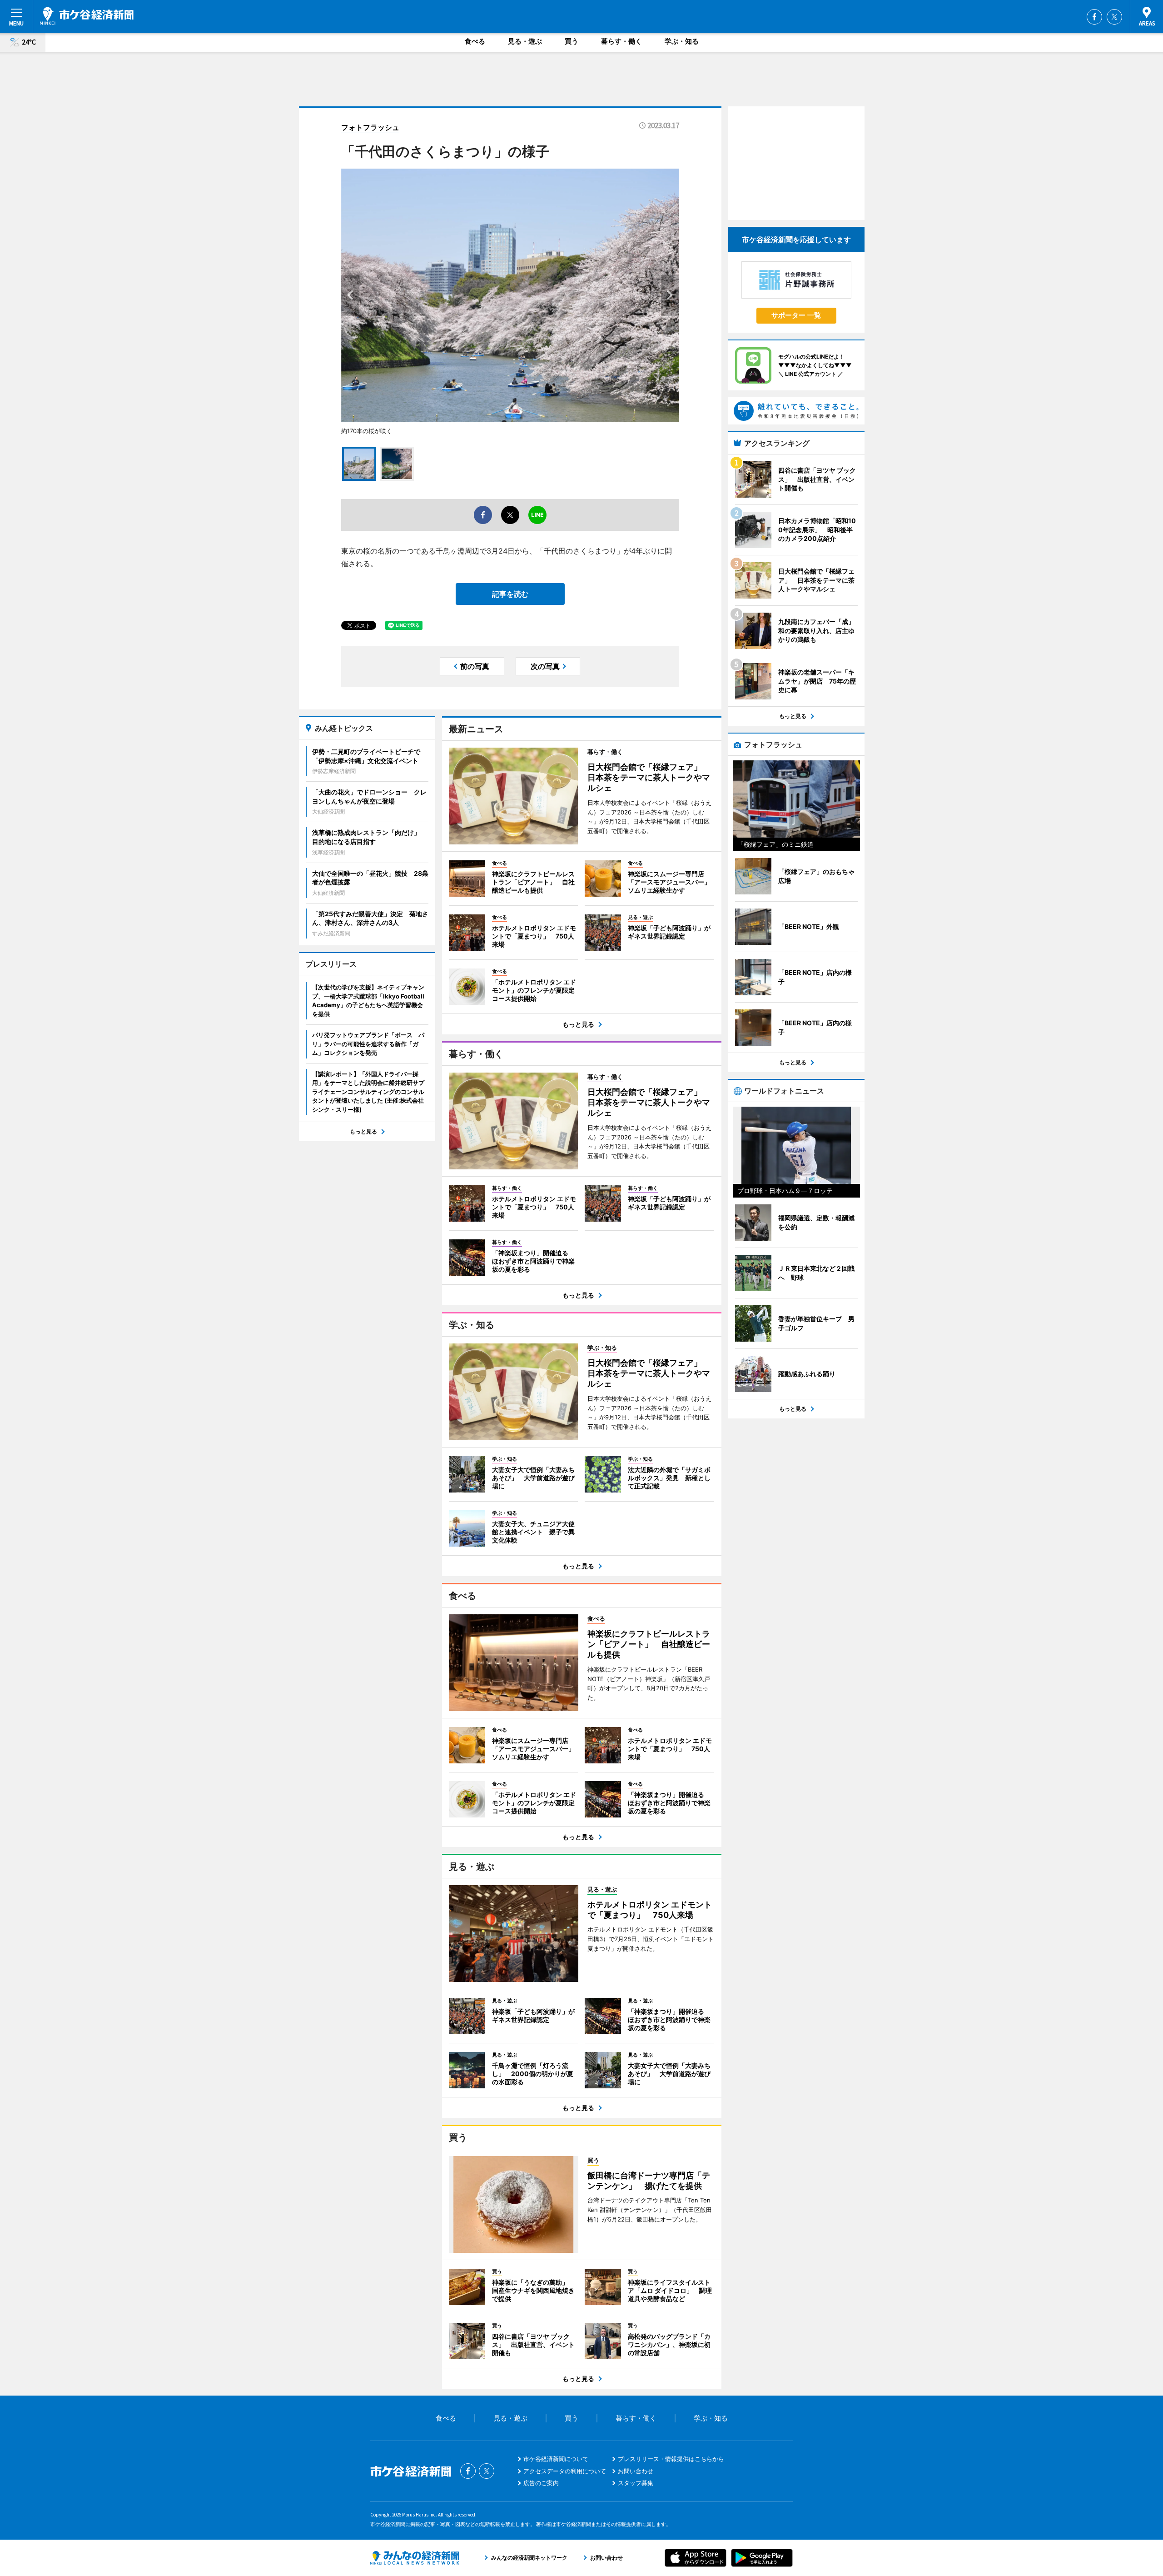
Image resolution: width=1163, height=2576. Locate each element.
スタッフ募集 (636, 2483)
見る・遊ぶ (525, 41)
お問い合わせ (636, 2471)
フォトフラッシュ (370, 127)
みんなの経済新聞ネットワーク (415, 2558)
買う (572, 41)
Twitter (1114, 17)
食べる (475, 41)
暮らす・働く (621, 41)
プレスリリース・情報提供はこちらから (671, 2459)
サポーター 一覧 (796, 315)
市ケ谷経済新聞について (556, 2459)
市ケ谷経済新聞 (87, 16)
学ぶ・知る (682, 41)
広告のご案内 (541, 2483)
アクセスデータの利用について (565, 2471)
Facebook (1094, 17)
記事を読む (510, 594)
